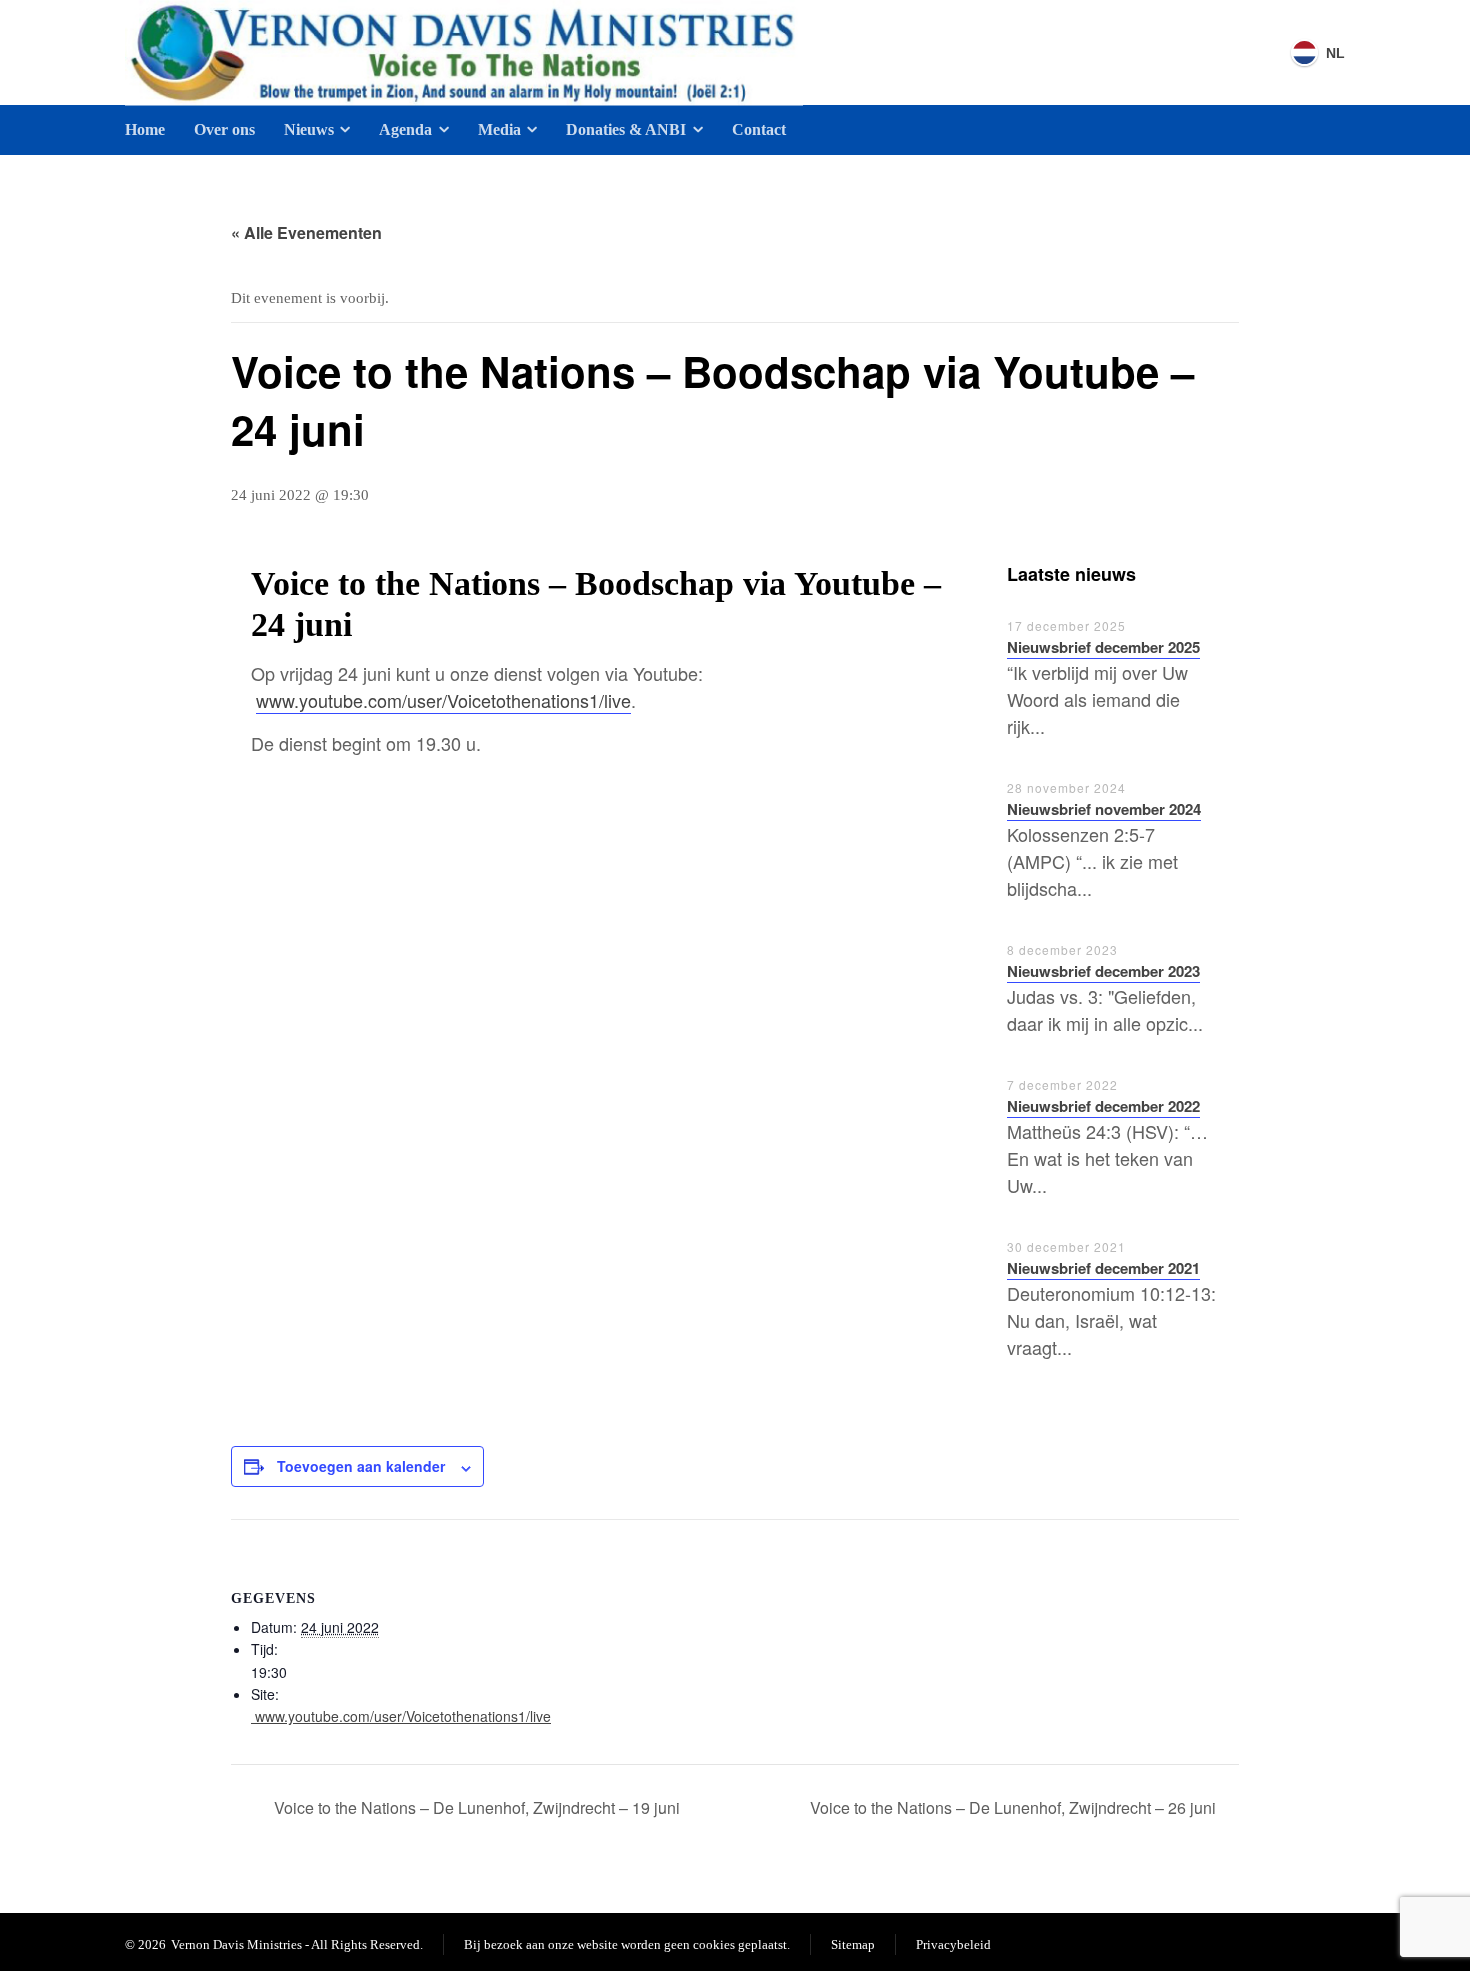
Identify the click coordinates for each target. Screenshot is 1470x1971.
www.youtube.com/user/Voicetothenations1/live (443, 700)
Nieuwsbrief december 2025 (1103, 647)
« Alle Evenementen (306, 232)
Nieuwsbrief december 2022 (1103, 1106)
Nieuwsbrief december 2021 (1103, 1268)
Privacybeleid (953, 1944)
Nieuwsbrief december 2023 (1103, 971)
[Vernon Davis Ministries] (464, 52)
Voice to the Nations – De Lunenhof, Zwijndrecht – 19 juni (475, 1807)
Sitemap (853, 1944)
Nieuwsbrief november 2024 (1104, 809)
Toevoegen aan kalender (361, 1466)
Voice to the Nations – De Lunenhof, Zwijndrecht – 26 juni (1015, 1807)
